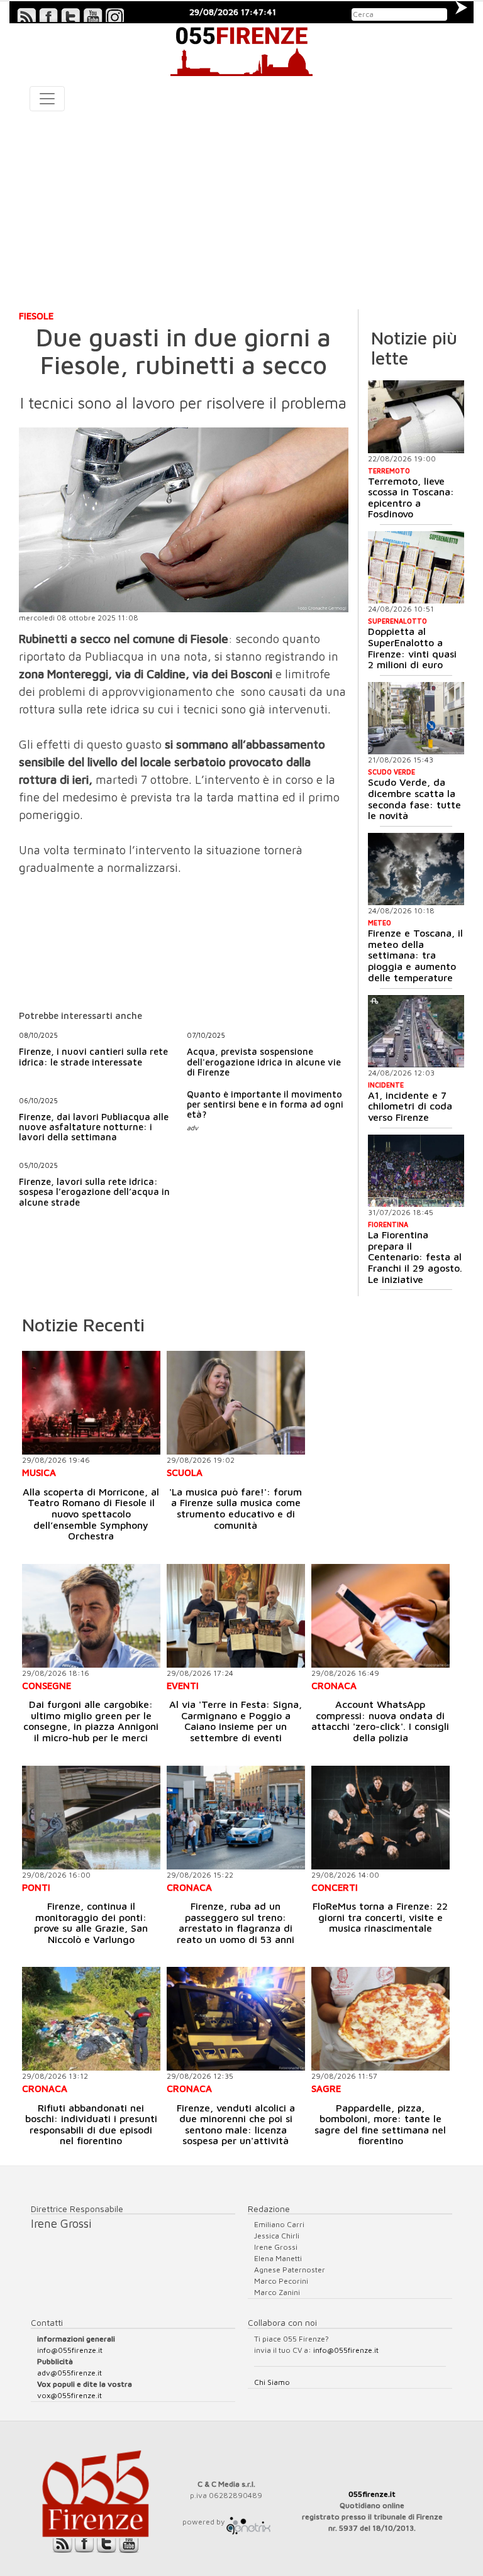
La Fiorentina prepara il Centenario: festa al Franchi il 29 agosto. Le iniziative (415, 1257)
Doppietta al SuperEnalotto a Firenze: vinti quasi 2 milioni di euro (412, 648)
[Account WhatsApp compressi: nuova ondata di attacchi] (380, 1616)
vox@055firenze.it (69, 2395)
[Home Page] (241, 50)
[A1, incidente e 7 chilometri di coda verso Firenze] (416, 1031)
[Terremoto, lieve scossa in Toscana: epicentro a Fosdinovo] (416, 416)
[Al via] (236, 1616)
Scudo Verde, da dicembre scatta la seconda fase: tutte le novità (414, 799)
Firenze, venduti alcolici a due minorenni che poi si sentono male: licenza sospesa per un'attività (236, 2124)
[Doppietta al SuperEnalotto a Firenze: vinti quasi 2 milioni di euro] (416, 567)
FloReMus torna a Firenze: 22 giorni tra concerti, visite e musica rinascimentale (380, 1917)
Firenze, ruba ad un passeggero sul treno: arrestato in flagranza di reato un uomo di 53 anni (236, 1923)
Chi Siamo (272, 2382)
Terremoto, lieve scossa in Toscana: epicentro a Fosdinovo (411, 498)
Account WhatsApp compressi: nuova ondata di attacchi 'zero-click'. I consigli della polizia (380, 1721)
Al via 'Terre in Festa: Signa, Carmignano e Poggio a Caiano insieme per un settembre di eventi (236, 1721)
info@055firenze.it (70, 2350)
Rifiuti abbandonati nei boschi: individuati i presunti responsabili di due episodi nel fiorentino (91, 2124)
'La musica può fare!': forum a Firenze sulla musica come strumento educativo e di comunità (236, 1508)
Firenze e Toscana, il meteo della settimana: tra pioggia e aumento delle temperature (415, 955)
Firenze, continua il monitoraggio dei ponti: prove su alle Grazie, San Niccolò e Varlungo (91, 1923)
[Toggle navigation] (47, 99)
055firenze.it (372, 2494)
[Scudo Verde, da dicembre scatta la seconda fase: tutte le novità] (416, 718)
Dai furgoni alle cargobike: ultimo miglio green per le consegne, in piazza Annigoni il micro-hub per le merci (91, 1721)
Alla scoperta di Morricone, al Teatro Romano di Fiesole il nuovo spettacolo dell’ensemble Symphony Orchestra (91, 1514)
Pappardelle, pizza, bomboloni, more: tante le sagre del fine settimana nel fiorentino (380, 2124)
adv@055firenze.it (69, 2373)
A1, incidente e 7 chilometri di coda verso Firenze (410, 1106)
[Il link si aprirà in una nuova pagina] (248, 2522)
